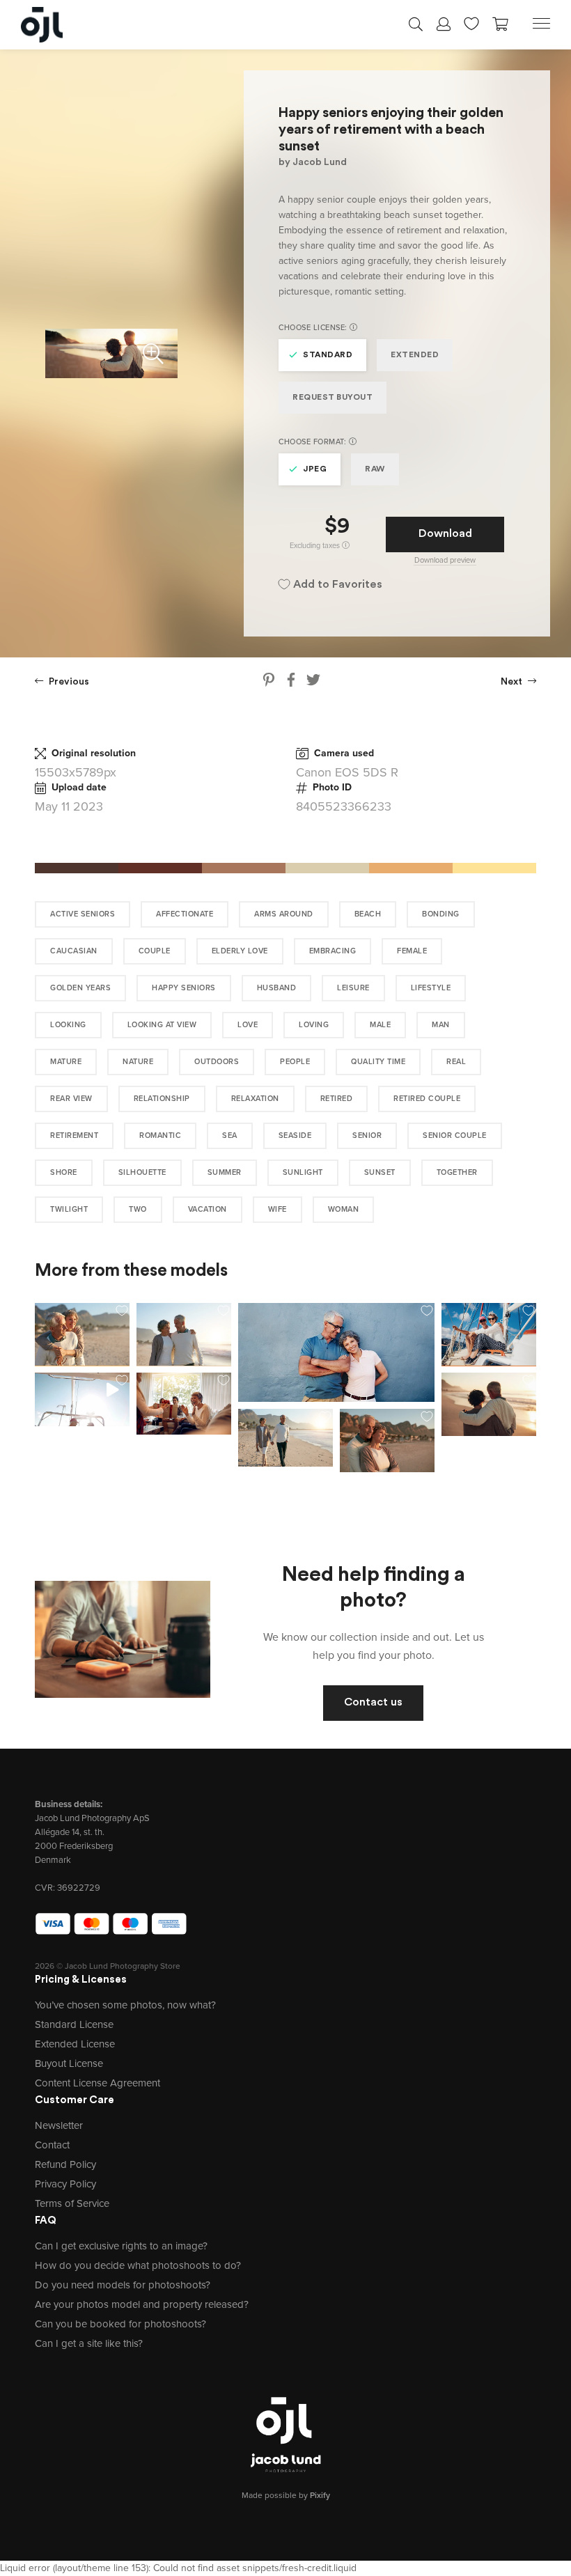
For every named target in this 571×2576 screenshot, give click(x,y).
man (441, 1025)
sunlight (303, 1172)
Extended (415, 355)
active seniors (83, 914)
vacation (208, 1209)
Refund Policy (65, 2164)
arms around (284, 914)
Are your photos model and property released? (142, 2304)
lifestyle (431, 988)
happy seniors (184, 988)
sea (230, 1135)
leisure (353, 988)
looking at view (162, 1025)
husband (277, 988)
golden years (80, 988)
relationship (162, 1099)
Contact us (373, 1703)
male (380, 1025)
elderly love (240, 951)
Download (445, 534)
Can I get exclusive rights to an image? (121, 2246)
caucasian (74, 951)
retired (337, 1099)
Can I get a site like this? (89, 2343)
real (456, 1062)
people (295, 1062)
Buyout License (69, 2063)
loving (314, 1025)
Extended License (75, 2044)
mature (66, 1062)
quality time (378, 1062)
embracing (333, 951)
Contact (52, 2145)
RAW (375, 469)
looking (68, 1025)
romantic (160, 1135)
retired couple (427, 1099)
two (138, 1209)
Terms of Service (72, 2203)
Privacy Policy (65, 2184)
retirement (74, 1135)
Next (513, 682)
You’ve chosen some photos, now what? (125, 2005)
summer (225, 1172)
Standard (328, 355)
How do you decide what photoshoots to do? (138, 2265)
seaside (295, 1135)
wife (277, 1209)
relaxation (255, 1099)
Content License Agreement (97, 2083)
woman (344, 1209)
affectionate (185, 914)
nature (138, 1062)
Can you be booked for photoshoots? (120, 2324)
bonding (441, 914)
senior (367, 1135)
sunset (380, 1172)
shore (64, 1172)
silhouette (142, 1172)
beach (368, 914)
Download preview (445, 560)
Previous (68, 682)
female (412, 951)
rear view (71, 1099)
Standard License (74, 2024)
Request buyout (333, 398)
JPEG (315, 469)
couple (155, 951)
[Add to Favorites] (122, 1311)
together (457, 1172)
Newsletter (59, 2125)
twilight (69, 1209)
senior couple (455, 1135)
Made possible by (286, 2495)
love (248, 1025)
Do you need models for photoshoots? (123, 2285)
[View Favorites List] (471, 22)
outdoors (217, 1062)
